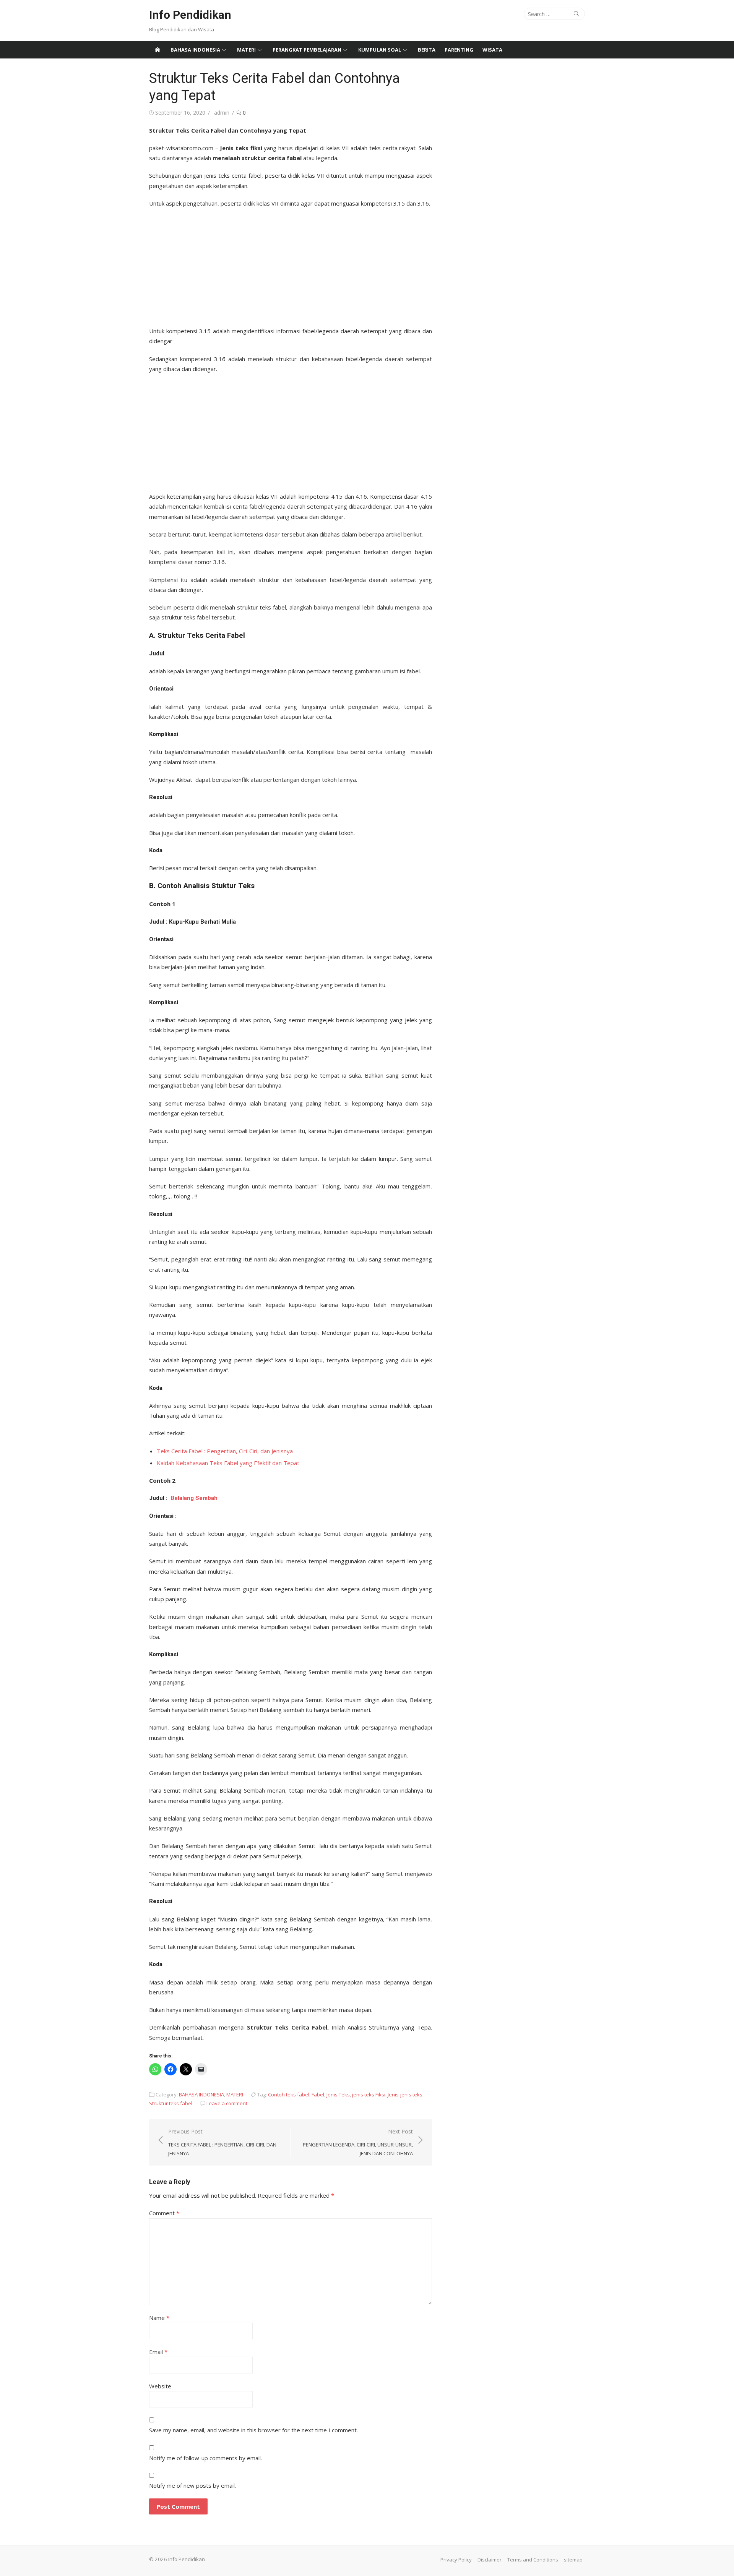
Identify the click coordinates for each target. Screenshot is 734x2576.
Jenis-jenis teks (405, 2095)
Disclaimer (490, 2560)
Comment (164, 2213)
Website (160, 2386)
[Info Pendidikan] (158, 50)
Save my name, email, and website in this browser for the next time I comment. (253, 2430)
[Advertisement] (291, 265)
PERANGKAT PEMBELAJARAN (307, 50)
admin (222, 113)
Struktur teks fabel (171, 2103)
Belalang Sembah (194, 1498)
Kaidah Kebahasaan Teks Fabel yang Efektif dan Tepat (228, 1463)
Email (158, 2352)
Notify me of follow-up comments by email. (205, 2458)
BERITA (427, 50)
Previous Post (222, 2142)
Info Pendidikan (190, 15)
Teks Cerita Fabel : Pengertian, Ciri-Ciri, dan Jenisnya (225, 1451)
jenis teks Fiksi (369, 2095)
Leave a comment (227, 2103)
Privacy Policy (456, 2560)
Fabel (318, 2095)
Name (159, 2318)
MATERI (246, 50)
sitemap (573, 2560)
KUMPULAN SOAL (380, 50)
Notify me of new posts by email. (192, 2485)
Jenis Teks (338, 2095)
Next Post (358, 2142)
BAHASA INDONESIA (195, 50)
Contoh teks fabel (289, 2095)
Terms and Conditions (533, 2560)
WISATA (492, 50)
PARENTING (459, 50)
